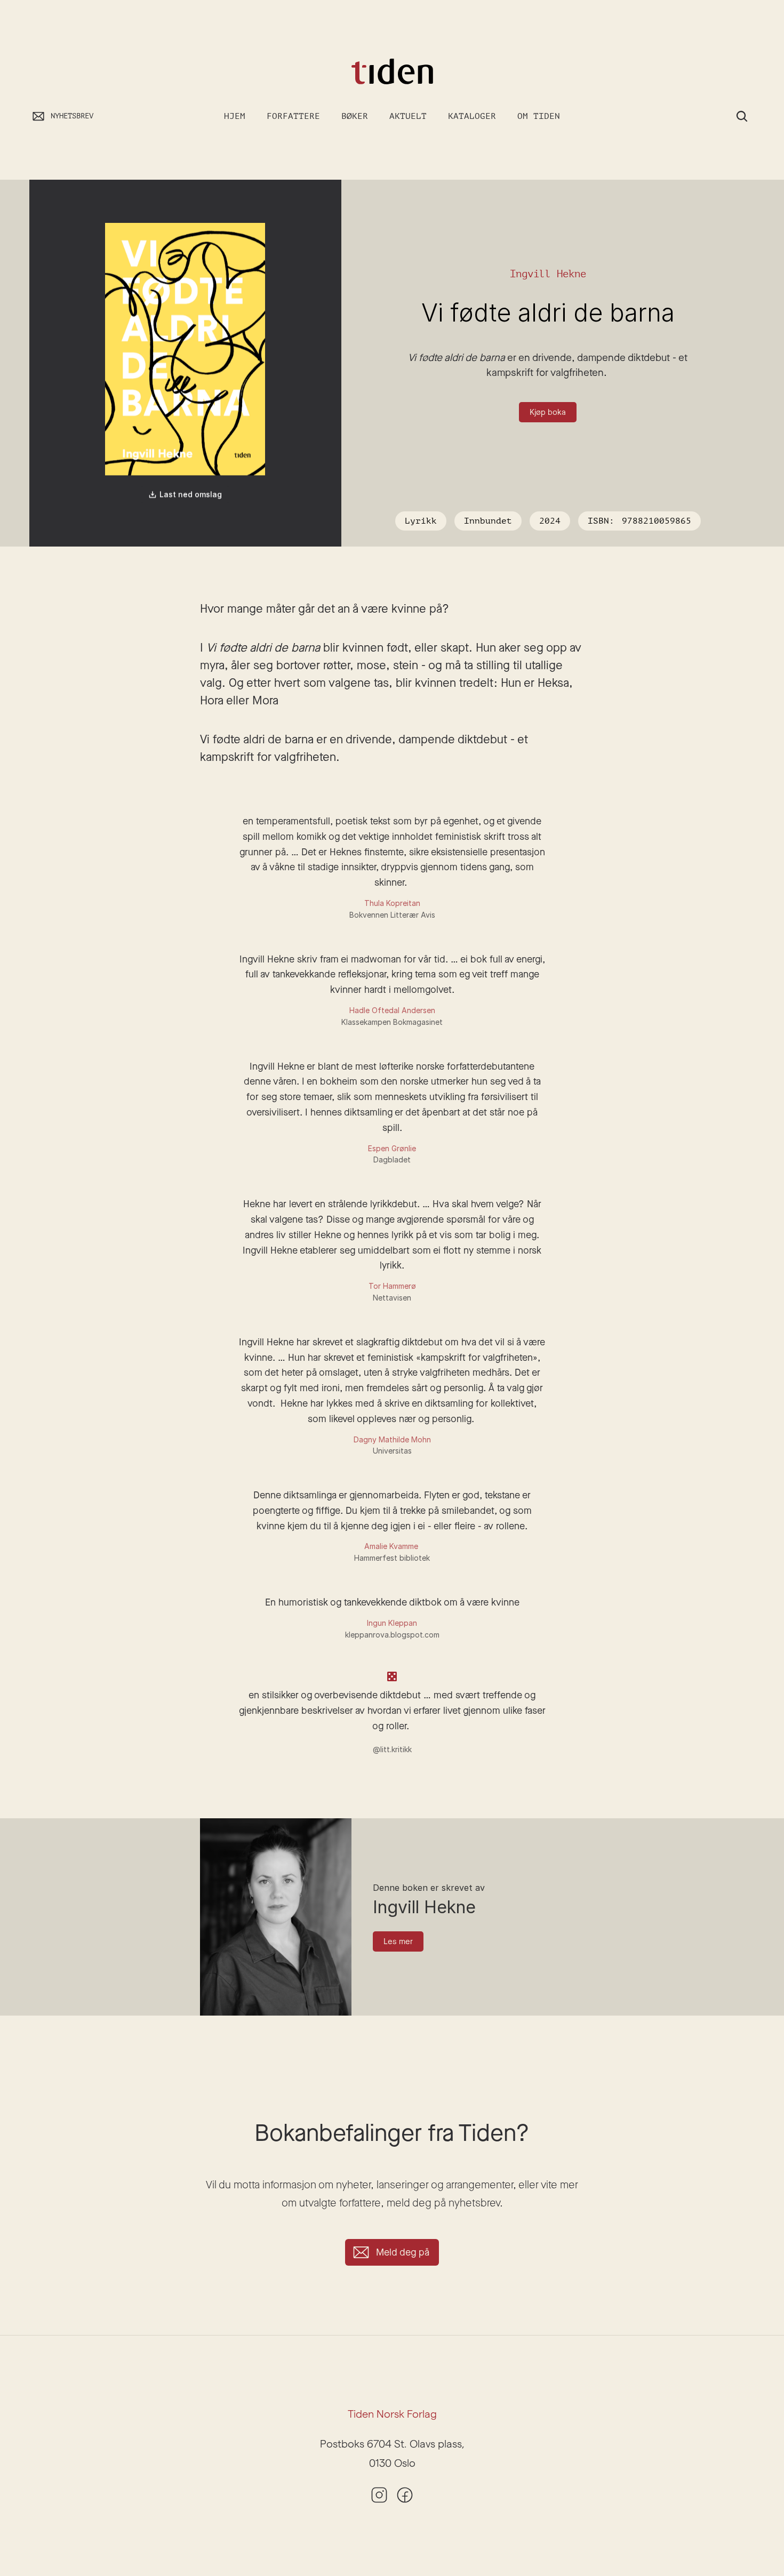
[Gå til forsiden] (392, 72)
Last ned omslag (191, 495)
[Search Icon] (742, 116)
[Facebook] (405, 2495)
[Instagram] (379, 2495)
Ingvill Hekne (548, 274)
